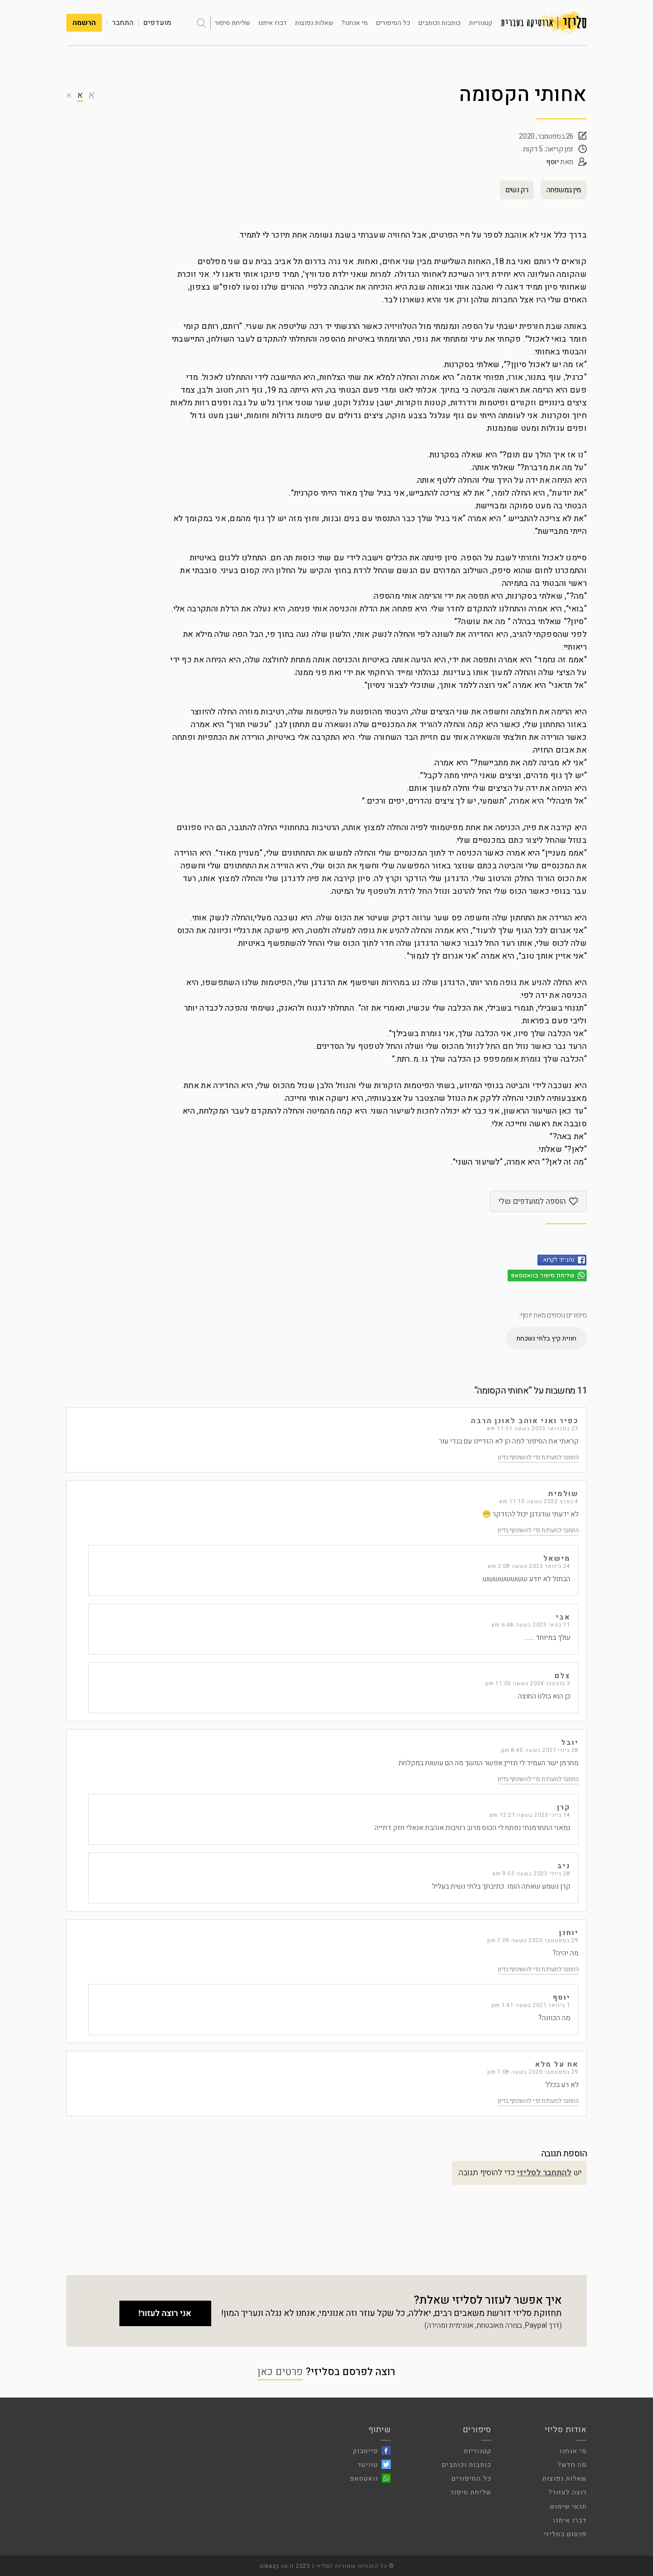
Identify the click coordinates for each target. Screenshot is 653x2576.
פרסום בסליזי (565, 2534)
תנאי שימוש (568, 2506)
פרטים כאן (280, 2372)
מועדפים (157, 23)
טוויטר (368, 2465)
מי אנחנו (573, 2451)
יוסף (552, 162)
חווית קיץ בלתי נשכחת (546, 1338)
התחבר (123, 23)
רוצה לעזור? (568, 2492)
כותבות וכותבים (439, 23)
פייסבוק (366, 2451)
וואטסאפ (364, 2478)
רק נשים (517, 190)
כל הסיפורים (393, 23)
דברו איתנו (272, 23)
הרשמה (84, 23)
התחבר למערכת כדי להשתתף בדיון (538, 1457)
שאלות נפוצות (314, 23)
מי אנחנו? (355, 23)
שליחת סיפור (232, 23)
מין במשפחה (564, 190)
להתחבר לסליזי (544, 2173)
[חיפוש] (201, 23)
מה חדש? (572, 2465)
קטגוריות (481, 23)
